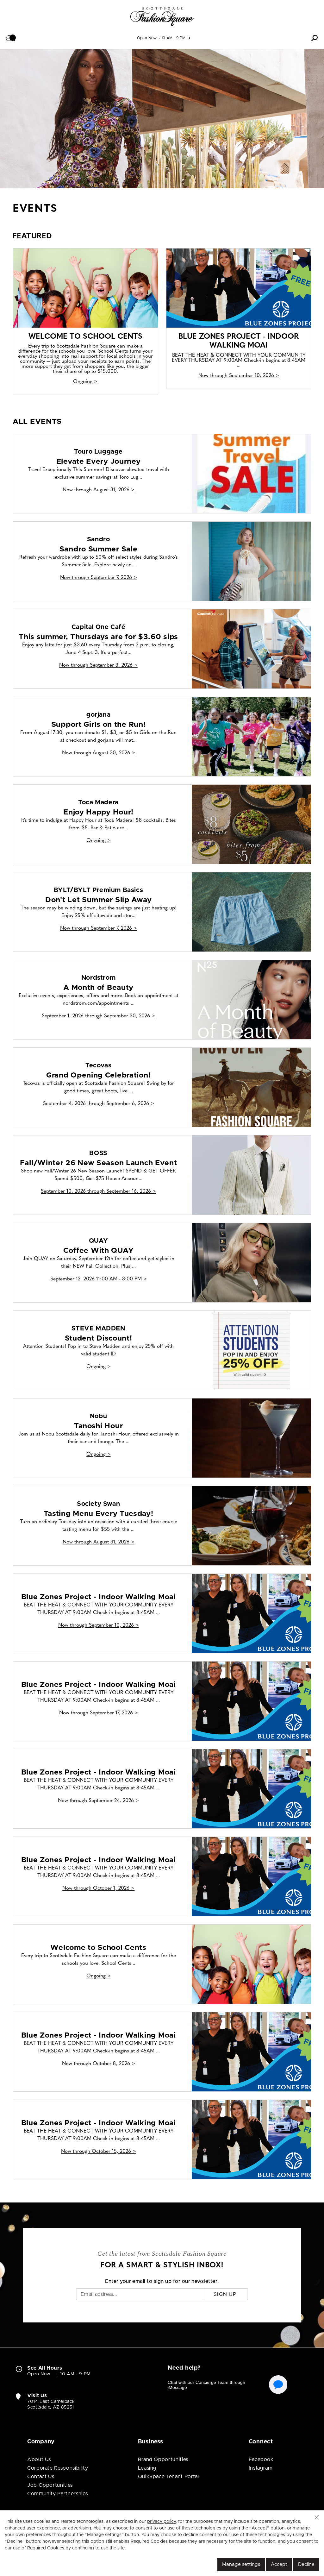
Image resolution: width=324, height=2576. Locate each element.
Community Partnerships (58, 2494)
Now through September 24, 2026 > (98, 1801)
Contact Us (41, 2477)
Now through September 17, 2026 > (99, 1713)
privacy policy (161, 2522)
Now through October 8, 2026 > (99, 2064)
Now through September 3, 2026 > (98, 665)
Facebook (261, 2460)
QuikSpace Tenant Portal (168, 2477)
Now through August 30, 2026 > (99, 753)
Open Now (147, 38)
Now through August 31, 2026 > (99, 490)
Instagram (261, 2468)
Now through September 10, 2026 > (239, 376)
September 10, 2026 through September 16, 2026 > (98, 1191)
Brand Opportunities (163, 2460)
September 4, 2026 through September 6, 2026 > (99, 1104)
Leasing (147, 2468)
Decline (306, 2564)
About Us (39, 2460)
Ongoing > (85, 382)
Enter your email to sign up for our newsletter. (162, 2281)
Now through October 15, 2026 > (99, 2152)
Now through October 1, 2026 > (98, 1888)
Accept (279, 2564)
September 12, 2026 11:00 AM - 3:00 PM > (99, 1279)
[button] (11, 38)
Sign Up (225, 2294)
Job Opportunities (50, 2485)
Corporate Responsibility (58, 2468)
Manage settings (241, 2564)
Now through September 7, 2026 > (99, 578)
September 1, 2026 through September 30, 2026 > (98, 1016)
